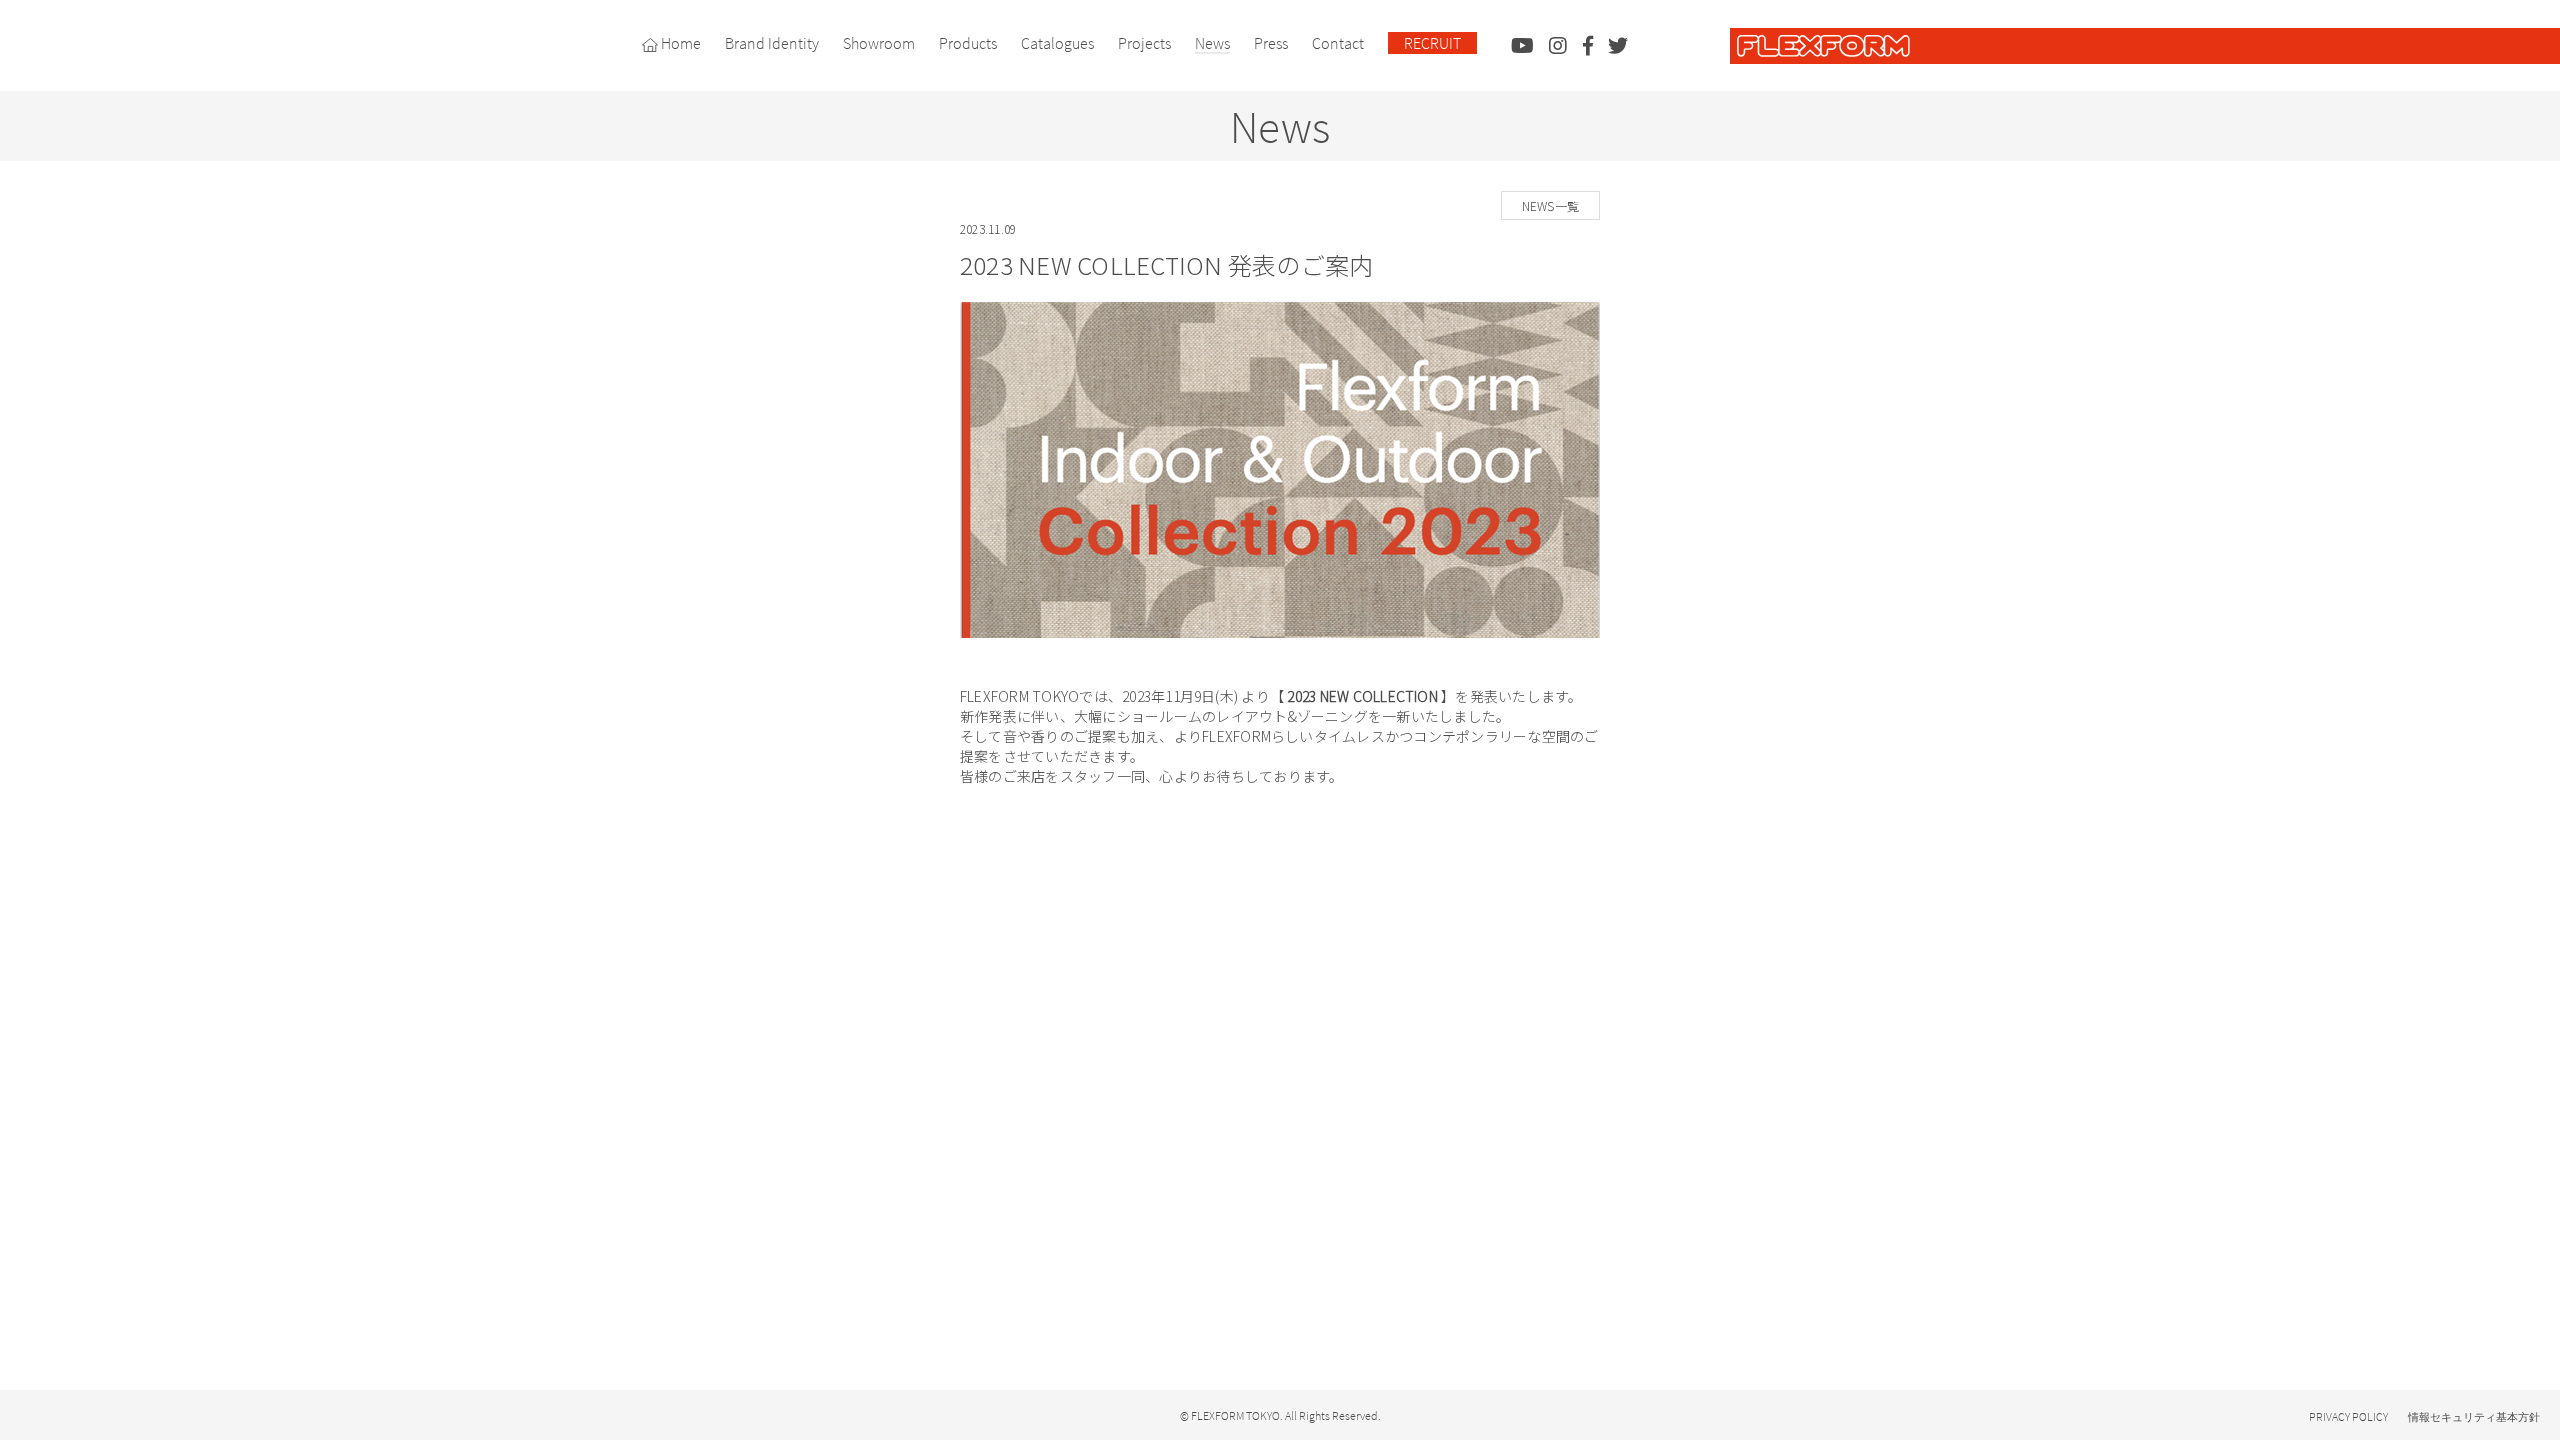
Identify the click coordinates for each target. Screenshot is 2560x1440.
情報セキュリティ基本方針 (2474, 1417)
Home (679, 43)
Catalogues (1057, 43)
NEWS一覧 (1550, 205)
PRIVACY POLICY (2348, 1416)
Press (1271, 43)
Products (968, 43)
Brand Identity (772, 43)
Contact (1338, 43)
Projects (1144, 43)
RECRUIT (1432, 43)
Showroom (879, 43)
